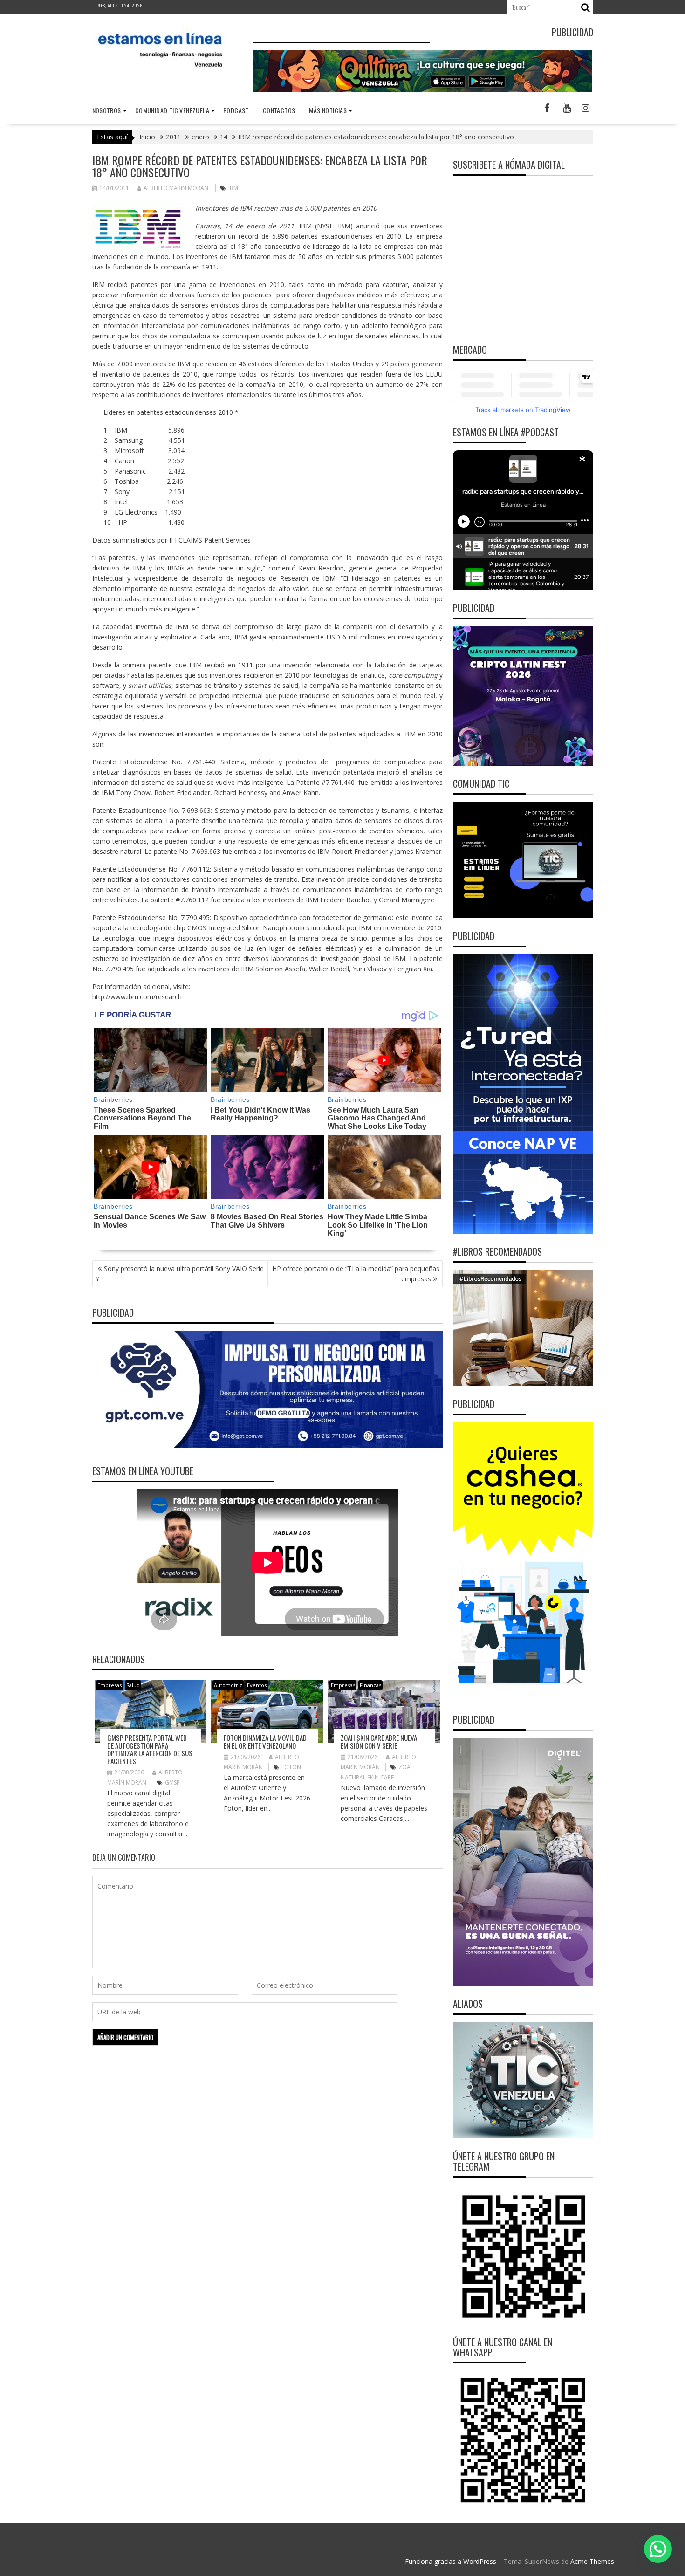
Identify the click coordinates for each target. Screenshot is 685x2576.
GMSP (172, 1783)
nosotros (107, 110)
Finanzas (370, 1685)
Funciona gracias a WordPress (451, 2561)
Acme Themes (592, 2561)
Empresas (110, 1685)
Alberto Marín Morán (176, 188)
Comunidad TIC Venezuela (172, 110)
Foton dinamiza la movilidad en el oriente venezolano (265, 1741)
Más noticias (328, 110)
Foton (291, 1767)
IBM (233, 188)
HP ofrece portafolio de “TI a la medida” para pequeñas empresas (356, 1274)
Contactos (279, 110)
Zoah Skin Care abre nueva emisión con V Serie (379, 1741)
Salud (133, 1685)
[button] (658, 2549)
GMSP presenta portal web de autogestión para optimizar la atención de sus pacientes (150, 1749)
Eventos (257, 1685)
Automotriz (228, 1685)
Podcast (236, 110)
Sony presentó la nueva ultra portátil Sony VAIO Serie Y (180, 1274)
